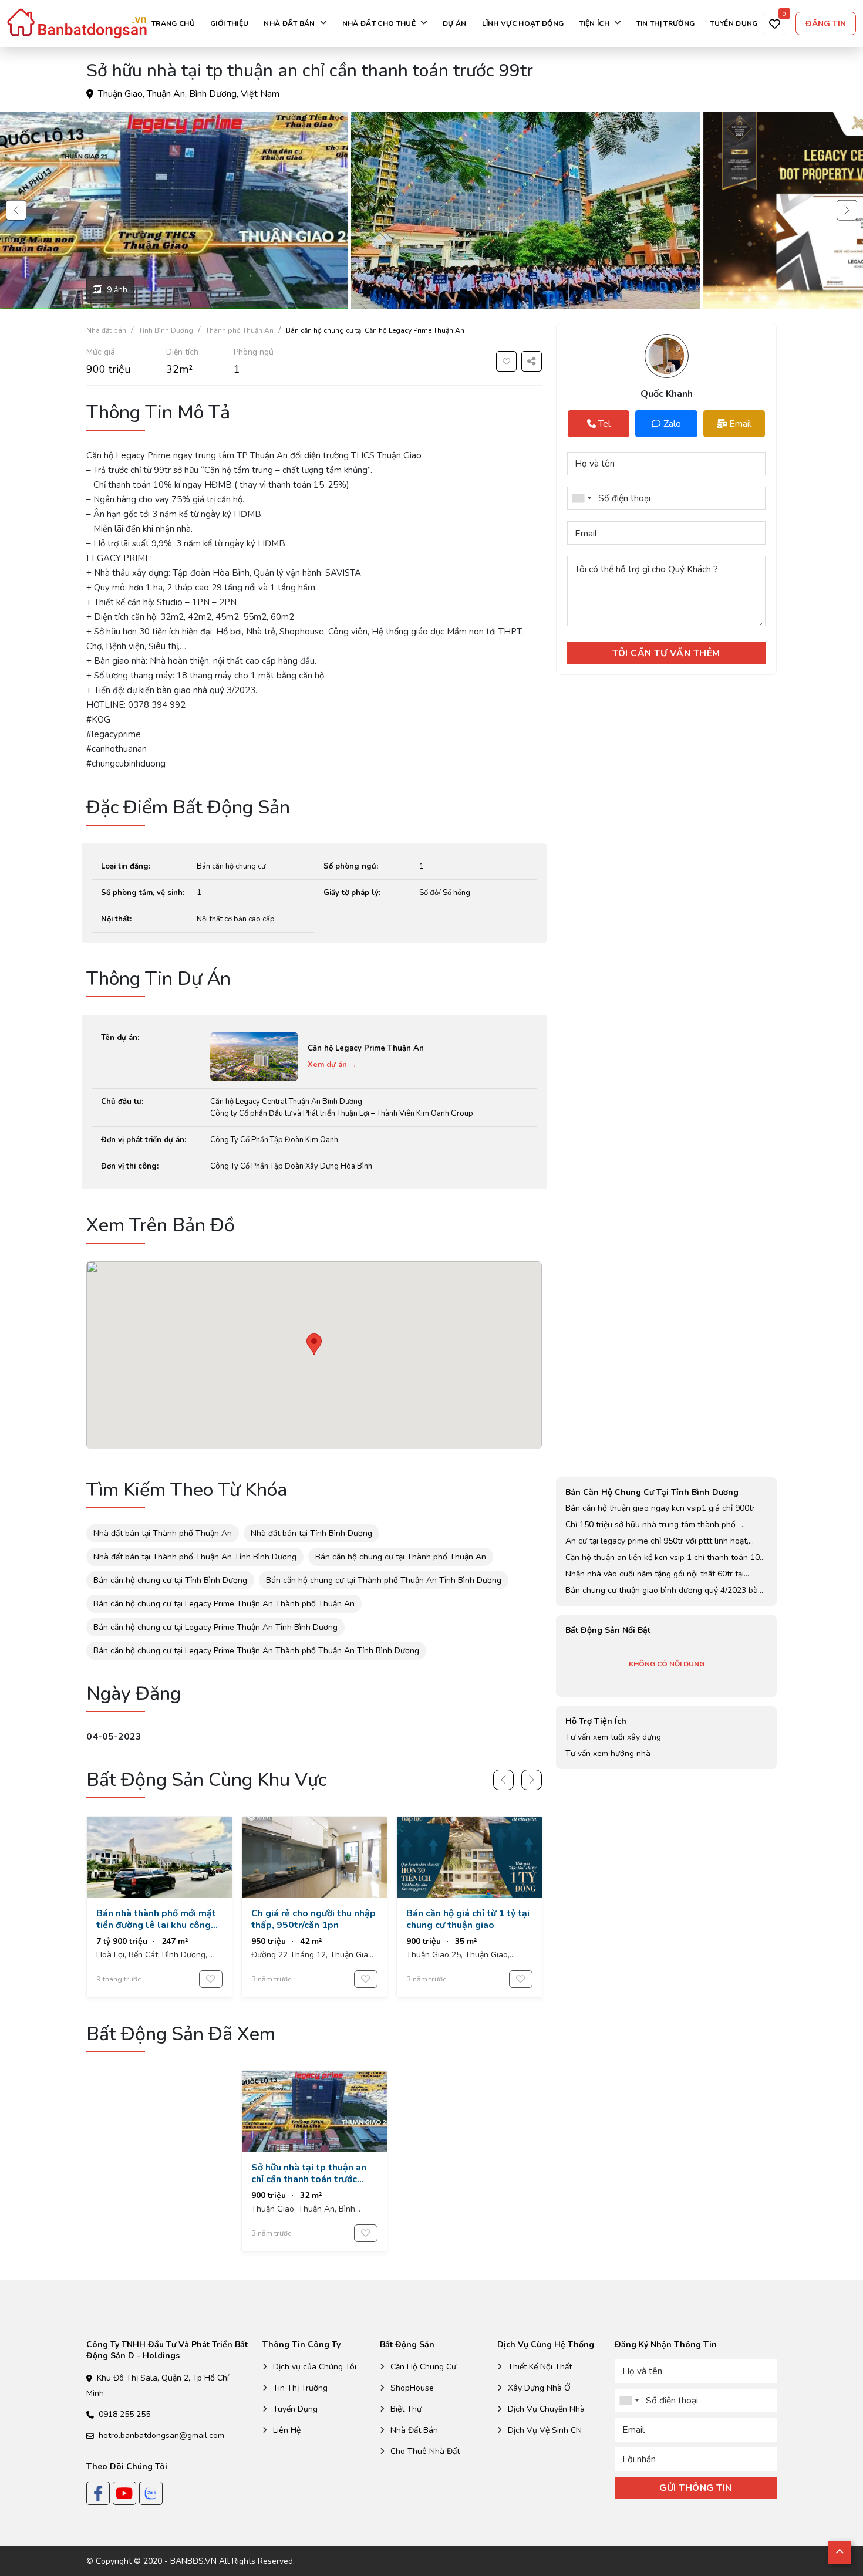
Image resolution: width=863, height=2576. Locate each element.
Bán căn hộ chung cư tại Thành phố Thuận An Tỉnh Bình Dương (384, 1580)
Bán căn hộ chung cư (231, 866)
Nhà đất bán (289, 23)
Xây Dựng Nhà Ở (539, 2388)
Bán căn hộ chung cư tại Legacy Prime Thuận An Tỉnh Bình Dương (215, 1627)
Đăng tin (826, 24)
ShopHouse (412, 2388)
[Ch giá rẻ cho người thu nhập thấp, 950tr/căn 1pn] (314, 1907)
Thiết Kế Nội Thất (540, 2367)
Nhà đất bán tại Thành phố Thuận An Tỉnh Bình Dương (195, 1557)
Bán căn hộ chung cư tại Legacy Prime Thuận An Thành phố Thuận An (224, 1604)
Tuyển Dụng (295, 2409)
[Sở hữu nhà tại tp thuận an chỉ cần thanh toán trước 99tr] (314, 2161)
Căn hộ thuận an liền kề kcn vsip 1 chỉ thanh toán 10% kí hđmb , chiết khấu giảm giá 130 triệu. (666, 1558)
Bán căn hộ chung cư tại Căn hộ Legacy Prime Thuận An (375, 330)
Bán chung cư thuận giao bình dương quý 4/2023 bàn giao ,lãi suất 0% (664, 1591)
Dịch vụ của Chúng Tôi (315, 2367)
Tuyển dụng (734, 23)
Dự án (455, 23)
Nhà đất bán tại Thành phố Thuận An (163, 1533)
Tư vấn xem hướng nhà (608, 1753)
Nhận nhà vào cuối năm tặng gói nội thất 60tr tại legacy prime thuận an (655, 1574)
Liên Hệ (287, 2430)
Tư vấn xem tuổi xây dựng (613, 1737)
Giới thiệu (229, 23)
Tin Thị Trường (300, 2388)
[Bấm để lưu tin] (506, 361)
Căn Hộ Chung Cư (423, 2367)
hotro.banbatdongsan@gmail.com (161, 2435)
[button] (16, 210)
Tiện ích (594, 23)
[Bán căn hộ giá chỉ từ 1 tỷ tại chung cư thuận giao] (469, 1907)
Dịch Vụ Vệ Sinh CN (545, 2430)
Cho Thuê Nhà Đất (425, 2451)
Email (740, 424)
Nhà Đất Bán (414, 2430)
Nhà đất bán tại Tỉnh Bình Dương (311, 1533)
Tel (589, 424)
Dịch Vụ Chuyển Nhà (546, 2409)
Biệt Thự (406, 2409)
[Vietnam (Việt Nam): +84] (581, 498)
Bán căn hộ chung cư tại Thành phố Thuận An (401, 1557)
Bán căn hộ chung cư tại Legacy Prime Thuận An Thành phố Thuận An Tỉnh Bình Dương (256, 1651)
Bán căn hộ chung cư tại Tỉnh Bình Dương (170, 1580)
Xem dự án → (332, 1065)
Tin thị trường (665, 23)
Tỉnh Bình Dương (166, 330)
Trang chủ (173, 23)
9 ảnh (117, 290)
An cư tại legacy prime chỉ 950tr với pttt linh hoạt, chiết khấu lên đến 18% (657, 1541)
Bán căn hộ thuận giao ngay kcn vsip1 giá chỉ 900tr (660, 1508)
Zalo (672, 424)
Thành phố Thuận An (240, 330)
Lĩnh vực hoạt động (523, 23)
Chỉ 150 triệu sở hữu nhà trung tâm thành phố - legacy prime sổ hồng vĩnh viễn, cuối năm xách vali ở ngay (662, 1525)
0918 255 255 (124, 2414)
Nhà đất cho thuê (379, 23)
